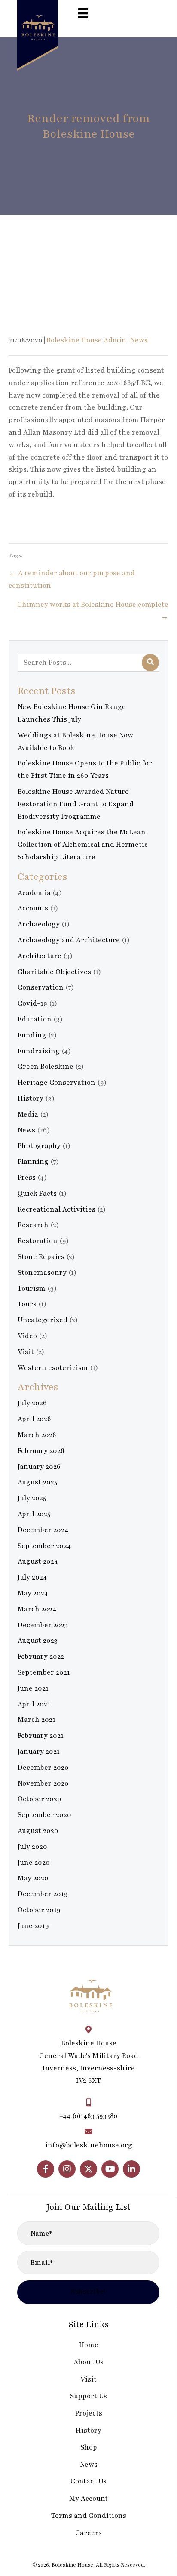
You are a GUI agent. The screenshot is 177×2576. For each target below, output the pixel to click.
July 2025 (32, 1498)
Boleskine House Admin (86, 340)
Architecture (40, 956)
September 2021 (44, 1672)
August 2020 (38, 1831)
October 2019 (39, 1910)
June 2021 (33, 1688)
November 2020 (43, 1783)
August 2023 (38, 1641)
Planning (33, 1162)
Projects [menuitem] (89, 2413)
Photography (39, 1146)
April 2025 (34, 1514)
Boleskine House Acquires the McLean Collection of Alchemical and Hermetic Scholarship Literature (83, 845)
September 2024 (44, 1546)
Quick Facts (37, 1194)
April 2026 (34, 1419)
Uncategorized (43, 1320)
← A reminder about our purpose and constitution (72, 579)
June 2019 (33, 1926)
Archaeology (39, 924)
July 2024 (32, 1577)
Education (35, 1019)
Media (28, 1114)
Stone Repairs (41, 1257)
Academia (34, 893)
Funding (32, 1035)
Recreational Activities (56, 1209)
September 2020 (44, 1815)
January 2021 (39, 1752)
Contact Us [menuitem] (88, 2481)
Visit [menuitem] (88, 2379)
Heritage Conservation (56, 1083)
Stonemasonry (42, 1273)
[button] (46, 2169)
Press (27, 1178)
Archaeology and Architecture (69, 940)
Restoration (38, 1241)
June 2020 (34, 1863)
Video (27, 1336)
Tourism (32, 1289)
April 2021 (34, 1704)
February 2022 (41, 1657)
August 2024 (38, 1561)
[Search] (150, 663)
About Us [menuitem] (88, 2362)
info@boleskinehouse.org (89, 2145)
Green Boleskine (46, 1067)
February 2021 (41, 1736)
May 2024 (33, 1593)
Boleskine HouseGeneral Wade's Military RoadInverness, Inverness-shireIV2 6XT (89, 2062)
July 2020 (32, 1847)
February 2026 (41, 1451)
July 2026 (32, 1403)
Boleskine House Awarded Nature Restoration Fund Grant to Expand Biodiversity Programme (76, 804)
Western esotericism (53, 1368)
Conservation (41, 987)
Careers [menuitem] (88, 2533)
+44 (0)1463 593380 (88, 2116)
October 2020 (40, 1799)
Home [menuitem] (89, 2345)
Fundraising (39, 1051)
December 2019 (43, 1894)
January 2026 (39, 1467)
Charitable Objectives (54, 972)
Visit (26, 1352)
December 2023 (43, 1625)
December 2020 (43, 1768)
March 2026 (37, 1435)
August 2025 (37, 1482)
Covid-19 (32, 1003)
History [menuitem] (88, 2431)
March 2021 (37, 1720)
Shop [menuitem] (89, 2447)
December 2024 (43, 1530)
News (139, 340)
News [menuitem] (89, 2465)
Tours (27, 1304)
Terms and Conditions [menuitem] (89, 2516)
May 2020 (33, 1878)
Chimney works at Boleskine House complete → (93, 611)
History (31, 1098)
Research (33, 1225)
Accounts (33, 908)
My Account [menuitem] (88, 2499)
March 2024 (37, 1609)
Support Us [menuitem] (88, 2396)
